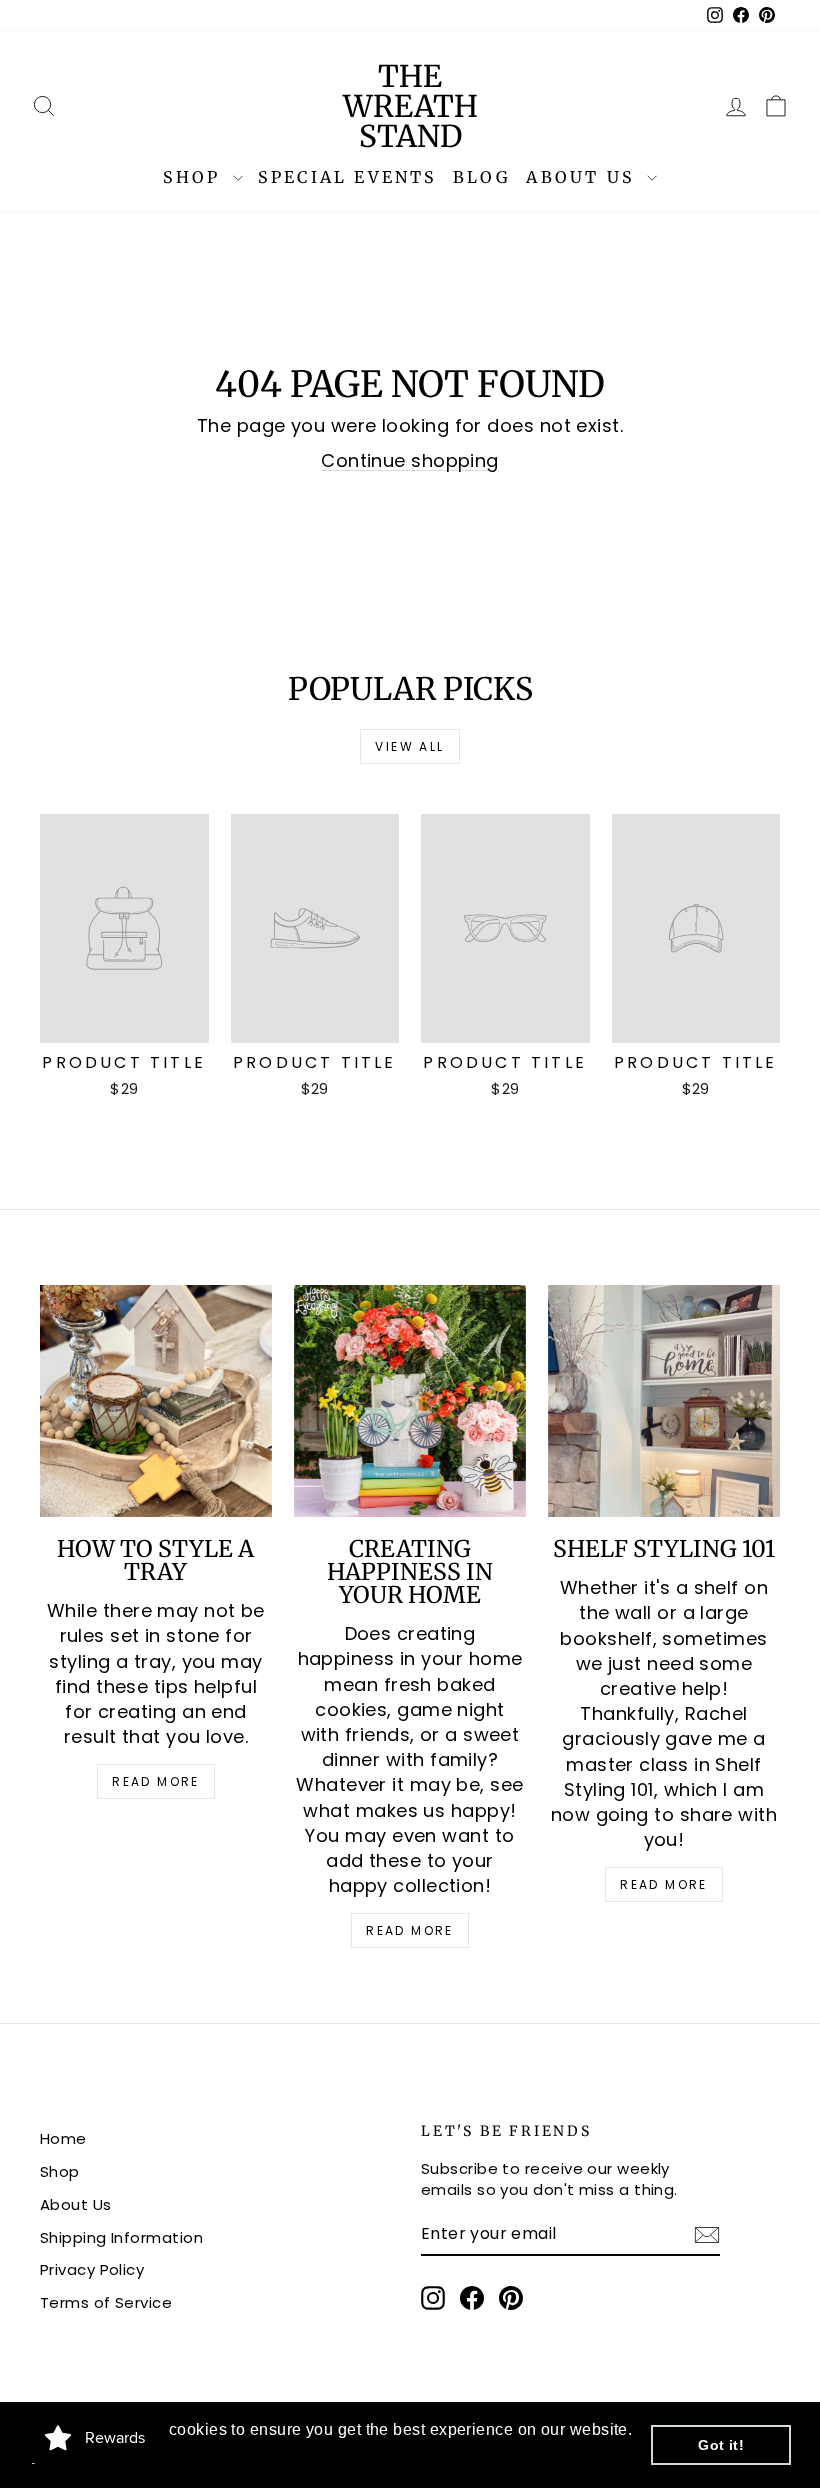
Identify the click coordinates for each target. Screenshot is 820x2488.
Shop (195, 177)
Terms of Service (106, 2302)
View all (409, 746)
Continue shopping (410, 460)
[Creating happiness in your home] (410, 1401)
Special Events (348, 177)
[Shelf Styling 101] (664, 1401)
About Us (584, 177)
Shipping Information (121, 2237)
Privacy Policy (92, 2269)
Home (63, 2138)
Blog (482, 177)
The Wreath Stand (410, 106)
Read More (156, 1781)
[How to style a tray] (156, 1401)
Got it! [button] (721, 2445)
